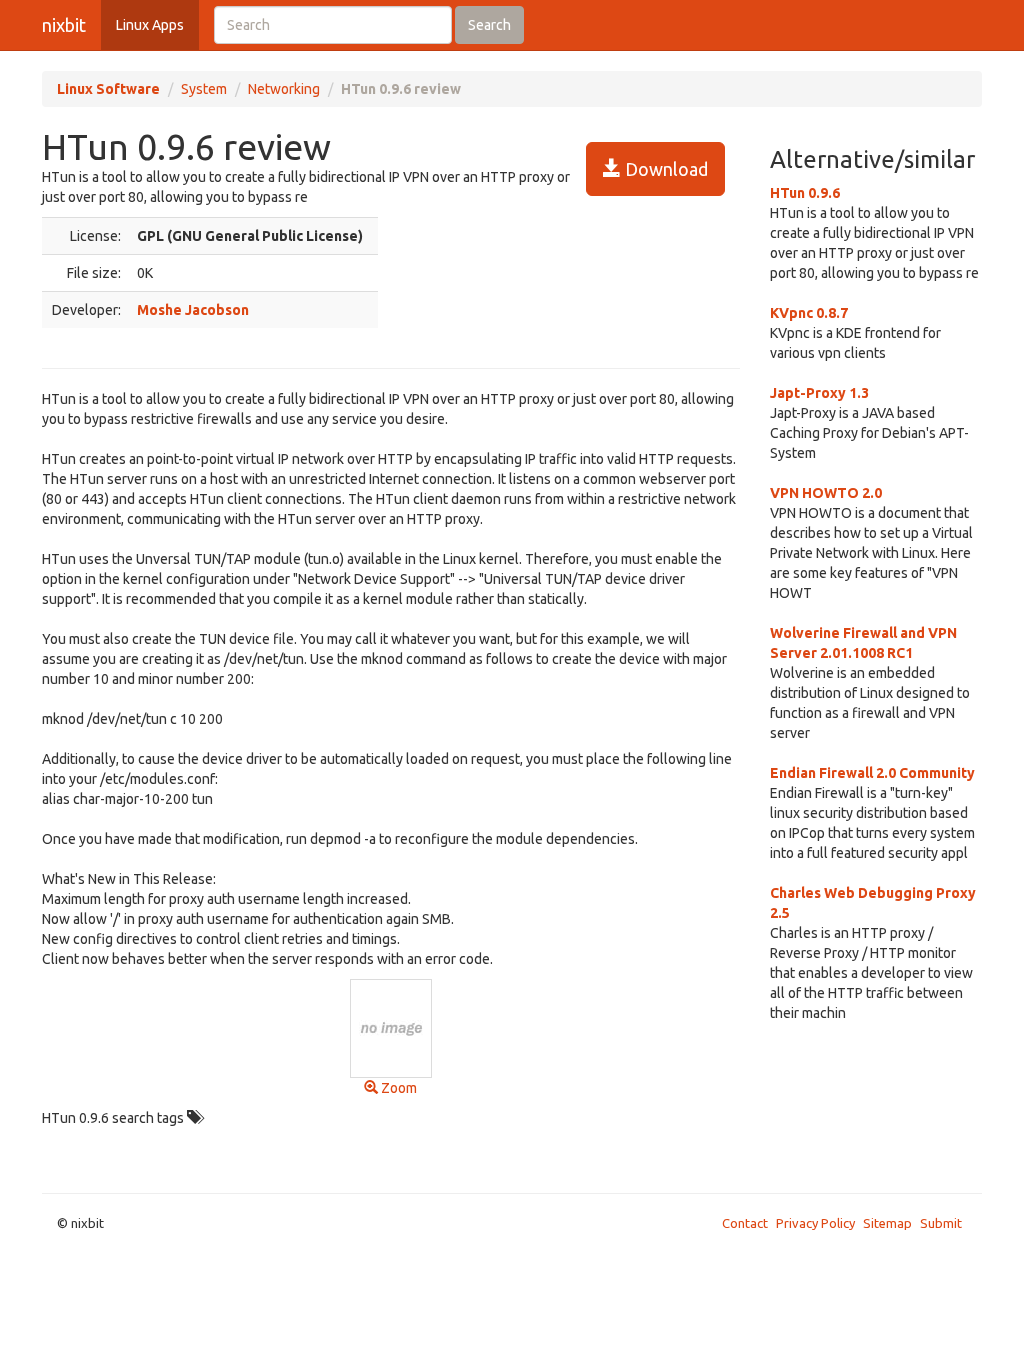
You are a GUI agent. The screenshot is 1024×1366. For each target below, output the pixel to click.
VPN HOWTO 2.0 (826, 493)
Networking (284, 89)
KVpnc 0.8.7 (809, 313)
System (204, 89)
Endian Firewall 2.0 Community (872, 773)
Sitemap (887, 1223)
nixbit (64, 25)
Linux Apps (150, 25)
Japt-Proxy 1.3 (819, 393)
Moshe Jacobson (193, 310)
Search (489, 25)
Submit (941, 1223)
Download (664, 169)
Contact (745, 1223)
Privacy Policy (815, 1223)
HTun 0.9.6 (805, 193)
